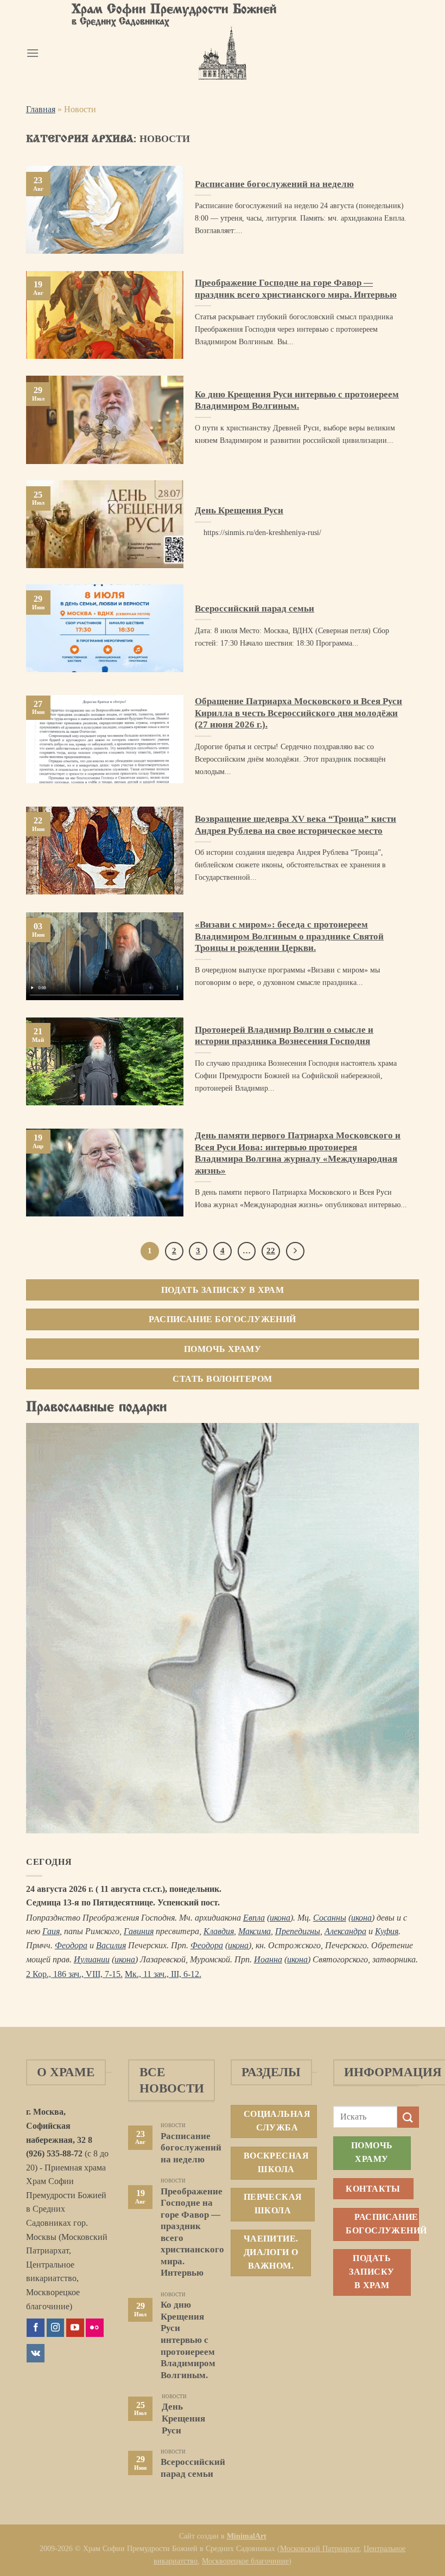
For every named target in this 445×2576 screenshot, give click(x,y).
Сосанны (330, 1918)
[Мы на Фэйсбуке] (36, 2328)
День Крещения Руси (239, 510)
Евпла (254, 1918)
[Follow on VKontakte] (36, 2353)
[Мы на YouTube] (75, 2328)
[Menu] (33, 53)
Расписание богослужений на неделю (274, 184)
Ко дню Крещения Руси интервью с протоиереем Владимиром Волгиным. (297, 400)
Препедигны (298, 1931)
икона (280, 1918)
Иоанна (268, 1959)
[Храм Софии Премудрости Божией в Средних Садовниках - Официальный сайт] (223, 53)
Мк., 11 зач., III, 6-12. (163, 1974)
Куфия (387, 1931)
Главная (41, 109)
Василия (111, 1945)
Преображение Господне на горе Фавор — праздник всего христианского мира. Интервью (296, 289)
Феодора (71, 1945)
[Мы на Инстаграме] (56, 2328)
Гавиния (139, 1931)
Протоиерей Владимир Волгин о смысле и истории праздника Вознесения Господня (284, 1036)
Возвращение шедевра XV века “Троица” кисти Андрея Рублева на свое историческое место (295, 825)
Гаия (51, 1931)
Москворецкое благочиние (245, 2561)
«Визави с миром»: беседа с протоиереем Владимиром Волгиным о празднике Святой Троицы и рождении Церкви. (289, 936)
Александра (345, 1931)
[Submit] (408, 2117)
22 (271, 1251)
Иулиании (92, 1959)
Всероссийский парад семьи (255, 608)
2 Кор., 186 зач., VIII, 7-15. (74, 1974)
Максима (255, 1931)
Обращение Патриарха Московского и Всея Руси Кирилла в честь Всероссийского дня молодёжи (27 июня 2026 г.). (298, 713)
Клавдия (219, 1931)
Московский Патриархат (320, 2548)
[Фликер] (95, 2328)
